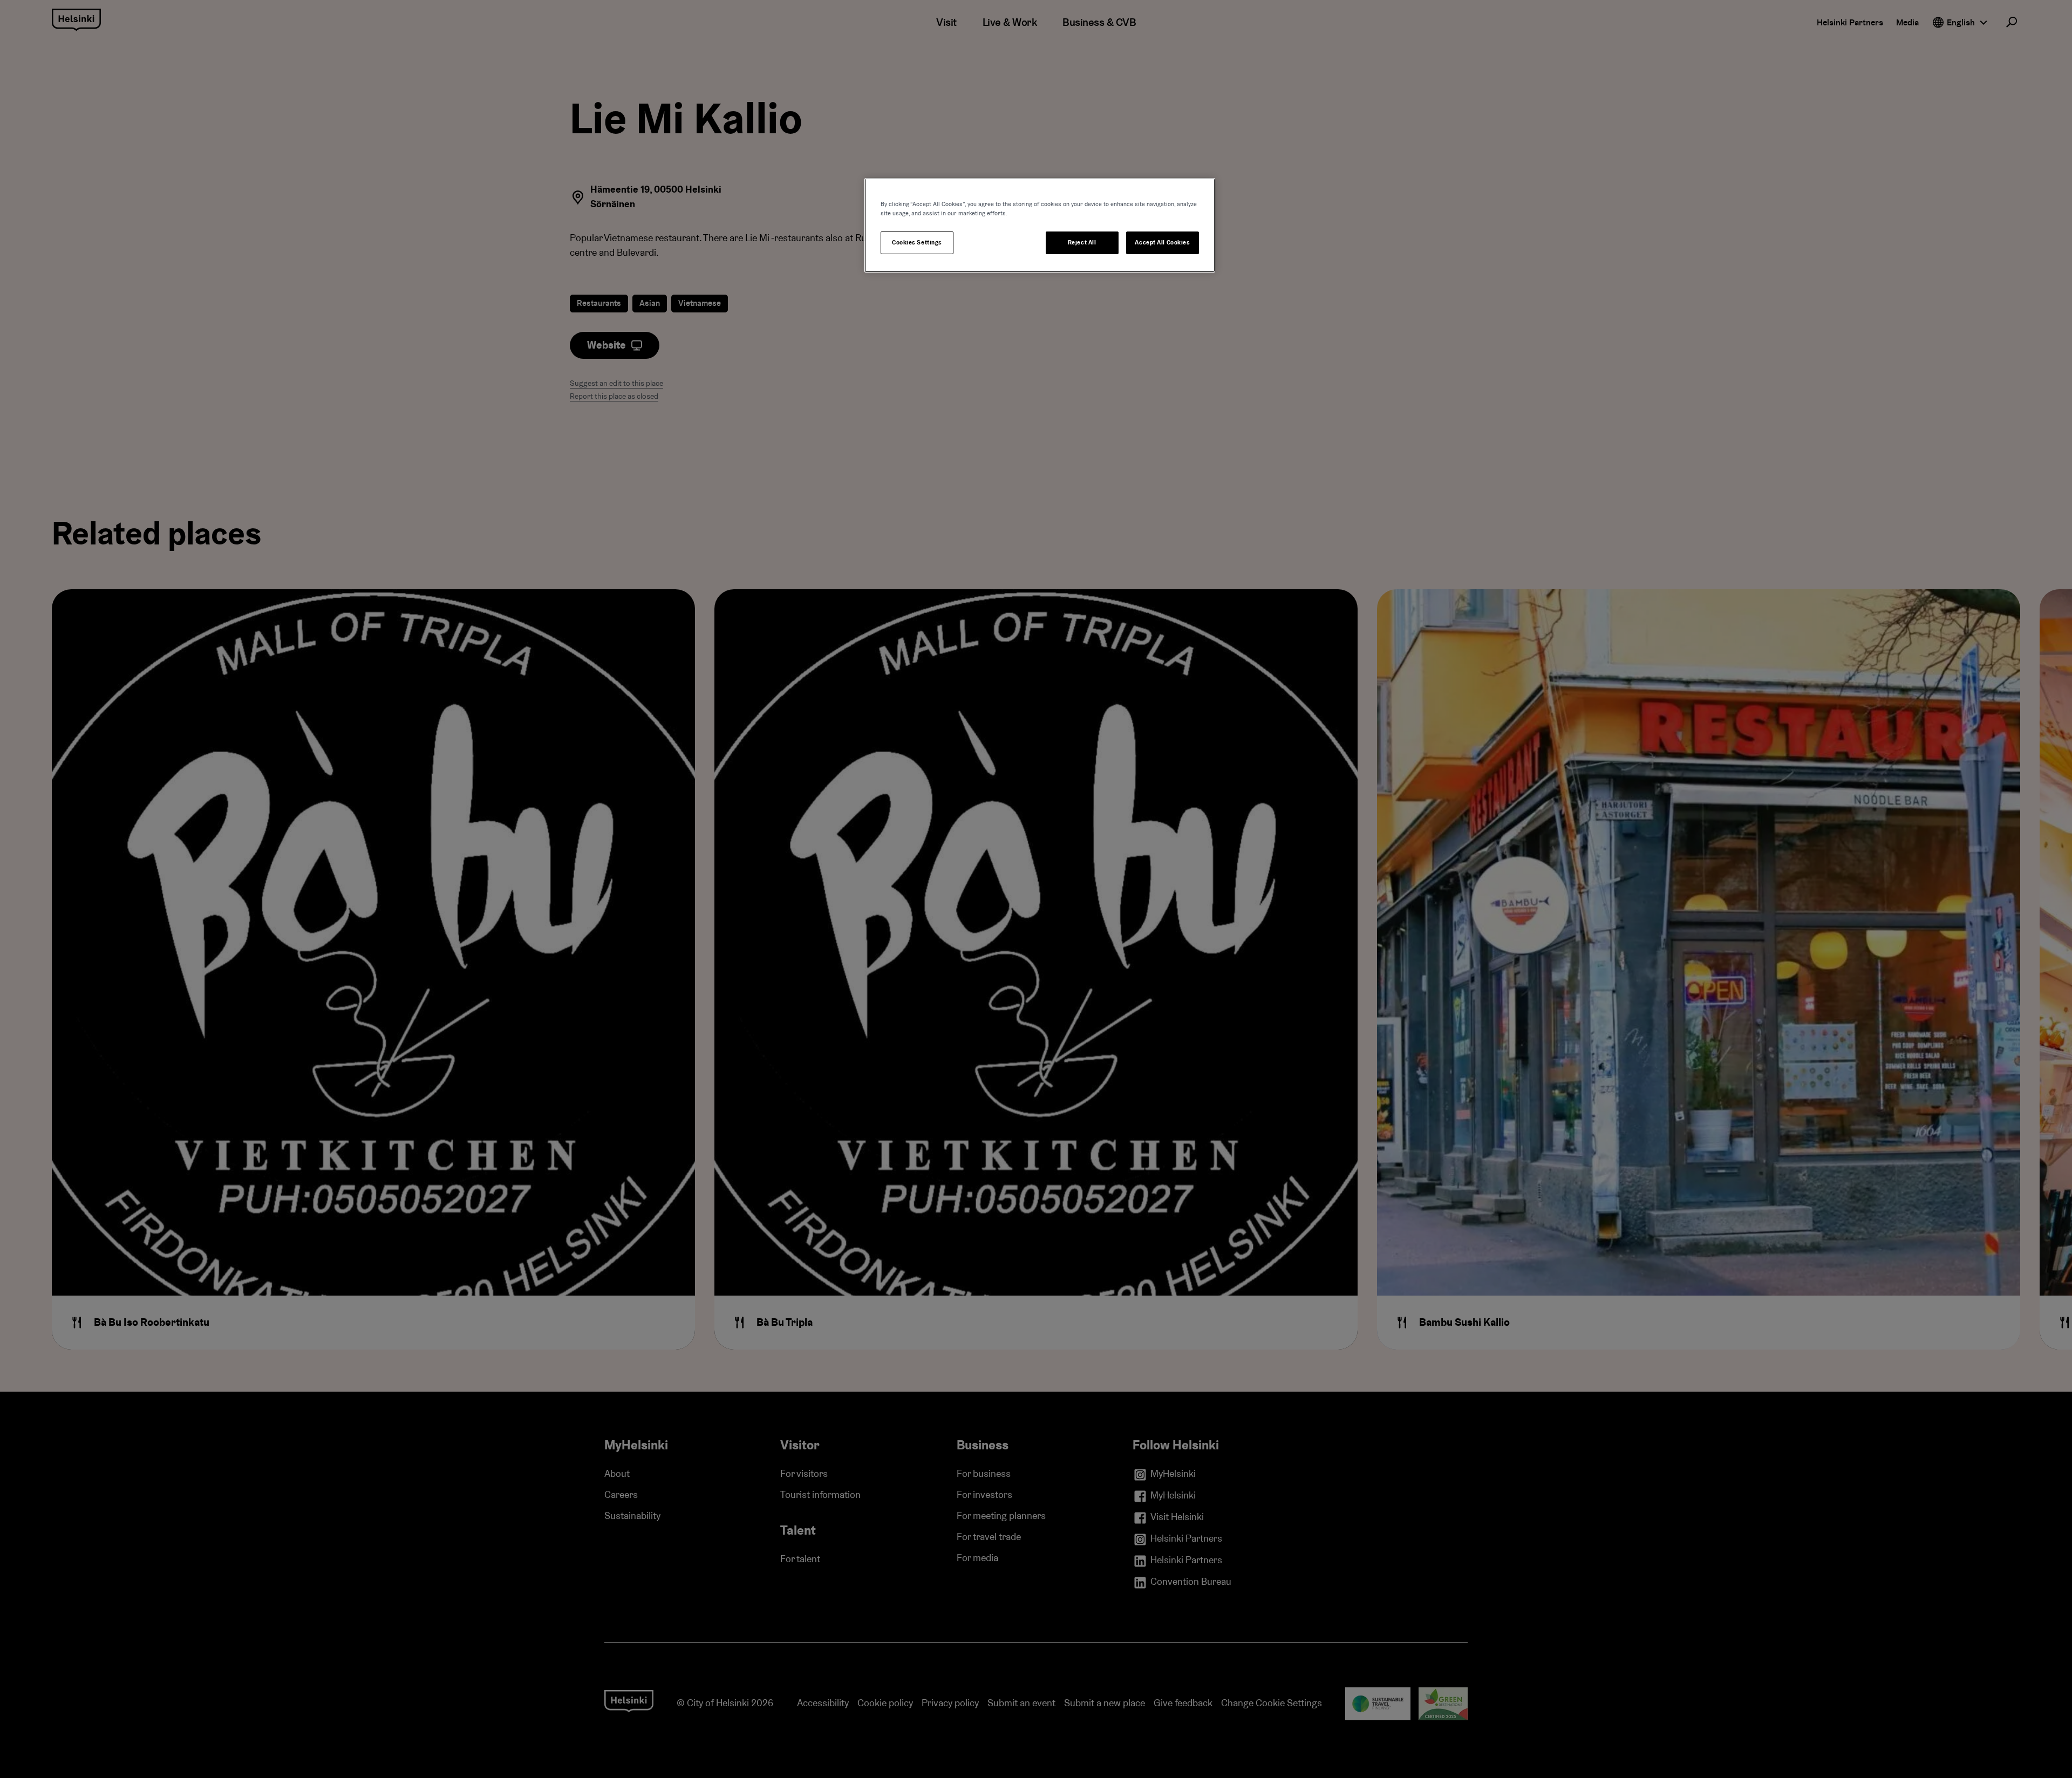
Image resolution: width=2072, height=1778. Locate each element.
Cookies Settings (917, 243)
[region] (1040, 225)
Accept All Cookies (1162, 243)
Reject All (1082, 243)
